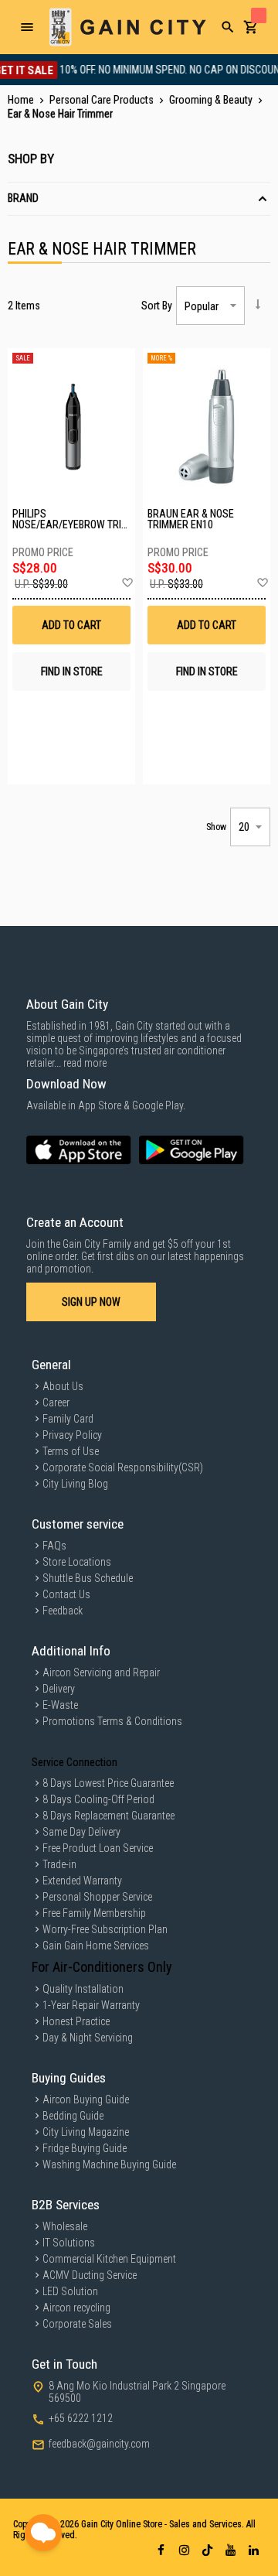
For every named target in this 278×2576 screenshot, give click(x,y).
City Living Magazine (86, 2132)
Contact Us (66, 1594)
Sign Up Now (91, 1302)
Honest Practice (76, 2021)
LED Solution (70, 2291)
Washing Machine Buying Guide (109, 2164)
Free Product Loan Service (98, 1848)
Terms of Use (71, 1451)
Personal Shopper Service (97, 1897)
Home (22, 100)
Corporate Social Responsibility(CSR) (123, 1467)
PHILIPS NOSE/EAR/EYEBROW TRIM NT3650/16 (71, 519)
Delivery (59, 1689)
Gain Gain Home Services (96, 1946)
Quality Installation (83, 1989)
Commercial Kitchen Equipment (109, 2259)
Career (56, 1402)
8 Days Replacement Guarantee (108, 1816)
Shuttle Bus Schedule (88, 1578)
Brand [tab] (23, 198)
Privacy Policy (72, 1435)
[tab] (139, 199)
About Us (63, 1386)
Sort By (157, 306)
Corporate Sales (77, 2324)
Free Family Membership (94, 1913)
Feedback (63, 1611)
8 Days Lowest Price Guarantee (108, 1783)
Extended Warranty (82, 1881)
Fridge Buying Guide (85, 2148)
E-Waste (60, 1705)
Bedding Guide (73, 2116)
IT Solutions (69, 2243)
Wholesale (65, 2226)
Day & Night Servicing (88, 2038)
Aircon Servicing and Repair (101, 1672)
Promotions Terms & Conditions (112, 1721)
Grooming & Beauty (212, 100)
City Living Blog (75, 1484)
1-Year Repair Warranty (91, 2005)
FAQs (54, 1546)
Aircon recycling (76, 2308)
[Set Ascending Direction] (258, 304)
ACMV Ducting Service (90, 2275)
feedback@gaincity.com (99, 2444)
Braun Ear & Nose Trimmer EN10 (191, 519)
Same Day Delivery (81, 1832)
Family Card (68, 1419)
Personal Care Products (103, 100)
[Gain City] (127, 27)
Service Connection (75, 1762)
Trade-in (59, 1864)
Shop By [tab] (31, 159)
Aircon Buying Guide (86, 2099)
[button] (127, 583)
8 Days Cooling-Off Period (98, 1799)
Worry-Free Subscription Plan (105, 1929)
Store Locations (77, 1562)
